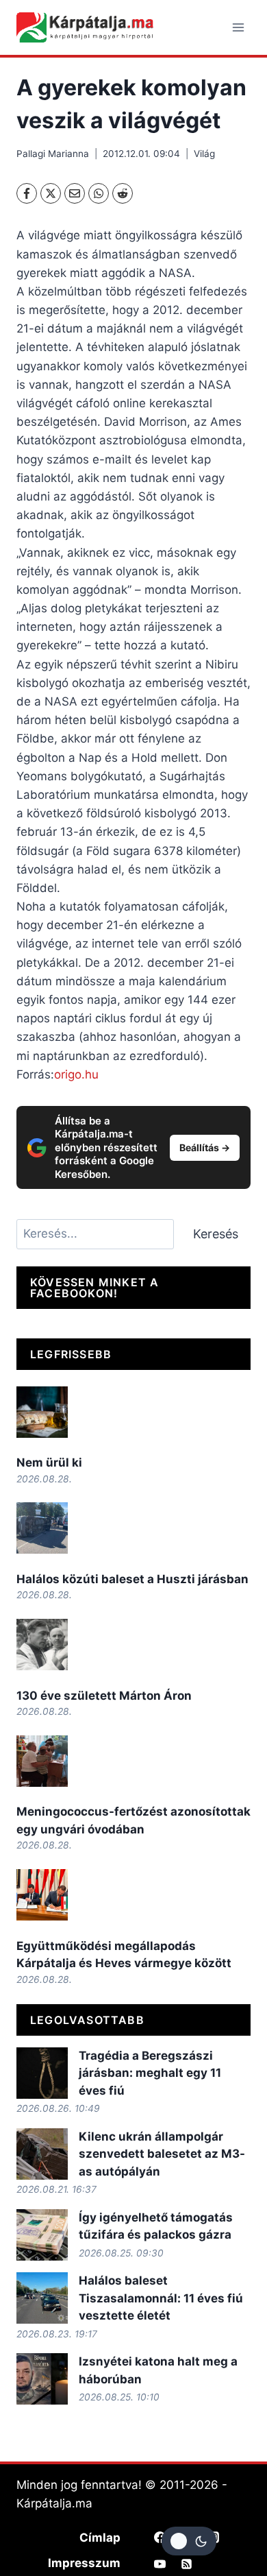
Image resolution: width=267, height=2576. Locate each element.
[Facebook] (27, 193)
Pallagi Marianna (53, 154)
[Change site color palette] (189, 2541)
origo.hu (76, 1074)
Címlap (100, 2538)
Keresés (216, 1234)
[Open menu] (238, 27)
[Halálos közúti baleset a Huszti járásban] (42, 1528)
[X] (51, 193)
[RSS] (187, 2564)
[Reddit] (123, 193)
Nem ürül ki (49, 1462)
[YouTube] (160, 2564)
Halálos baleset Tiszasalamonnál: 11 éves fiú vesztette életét (161, 2298)
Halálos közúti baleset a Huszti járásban (132, 1579)
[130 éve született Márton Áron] (42, 1645)
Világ (204, 154)
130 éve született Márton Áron (104, 1696)
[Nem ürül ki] (42, 1412)
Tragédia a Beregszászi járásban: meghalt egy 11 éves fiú (150, 2073)
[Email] (75, 193)
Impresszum (84, 2563)
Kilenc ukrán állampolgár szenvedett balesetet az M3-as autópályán (162, 2154)
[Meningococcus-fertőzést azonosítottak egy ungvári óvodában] (42, 1761)
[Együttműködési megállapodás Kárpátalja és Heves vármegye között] (42, 1895)
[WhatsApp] (99, 193)
